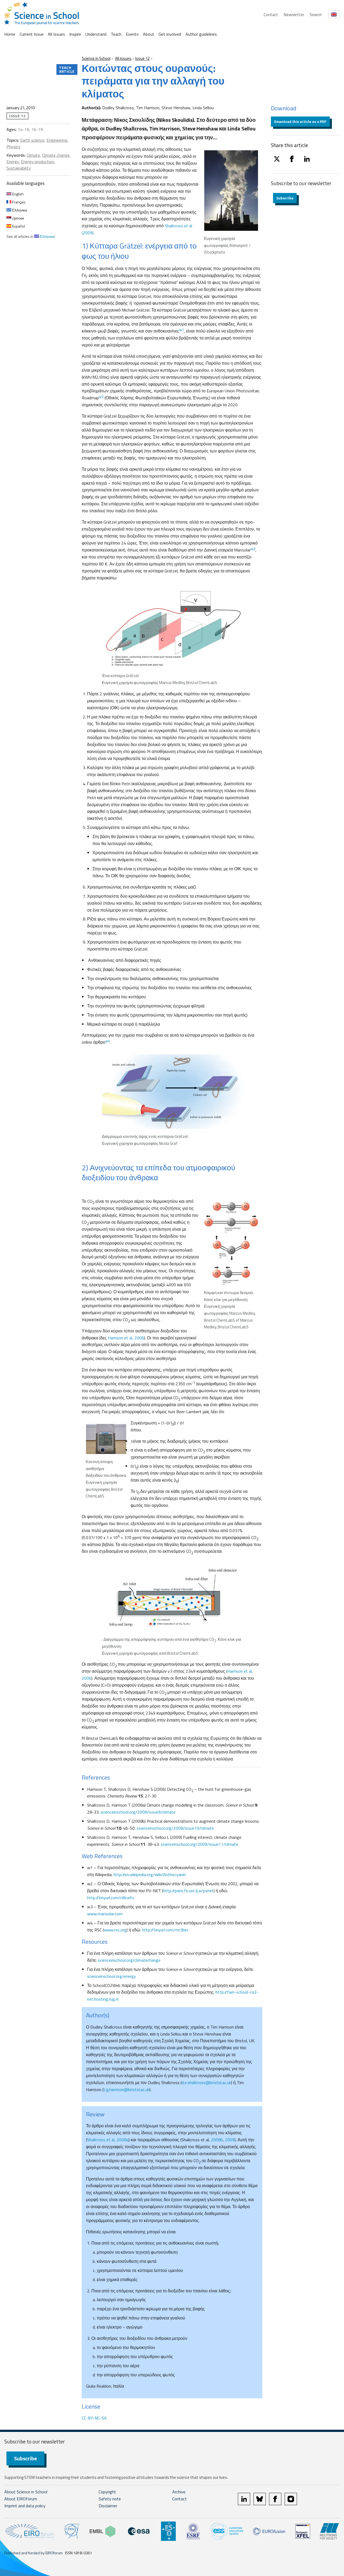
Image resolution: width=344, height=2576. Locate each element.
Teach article (67, 69)
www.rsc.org (115, 1930)
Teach (116, 34)
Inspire (75, 34)
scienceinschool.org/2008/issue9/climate (138, 1812)
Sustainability (19, 168)
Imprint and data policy (25, 2506)
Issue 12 (142, 58)
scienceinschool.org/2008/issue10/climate (175, 1828)
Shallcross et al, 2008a (108, 2140)
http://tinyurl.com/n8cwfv (111, 1898)
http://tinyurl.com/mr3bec (165, 1930)
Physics (13, 147)
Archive (179, 2492)
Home (10, 34)
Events (132, 34)
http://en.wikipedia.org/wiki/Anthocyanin (150, 1875)
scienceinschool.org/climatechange (129, 1960)
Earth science (32, 140)
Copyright (107, 2492)
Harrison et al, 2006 (126, 1338)
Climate (33, 155)
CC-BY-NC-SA (94, 2418)
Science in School (96, 58)
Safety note (110, 2499)
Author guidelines (201, 34)
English (17, 194)
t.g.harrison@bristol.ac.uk (126, 2089)
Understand (96, 34)
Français (18, 202)
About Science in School (26, 2492)
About (149, 34)
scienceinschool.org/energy (112, 1976)
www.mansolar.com (105, 1914)
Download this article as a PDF (300, 121)
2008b (217, 2140)
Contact (271, 14)
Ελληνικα (19, 210)
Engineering (57, 140)
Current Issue (32, 34)
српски (18, 218)
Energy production (37, 162)
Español (18, 226)
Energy (13, 162)
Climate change (56, 155)
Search (316, 14)
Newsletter (294, 14)
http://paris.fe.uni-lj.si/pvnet (188, 1891)
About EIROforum (21, 2499)
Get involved (170, 34)
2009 (230, 2140)
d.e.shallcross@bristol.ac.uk (206, 2082)
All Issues (56, 34)
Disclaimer (108, 2506)
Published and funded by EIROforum (33, 2553)
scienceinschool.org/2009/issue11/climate (199, 1844)
